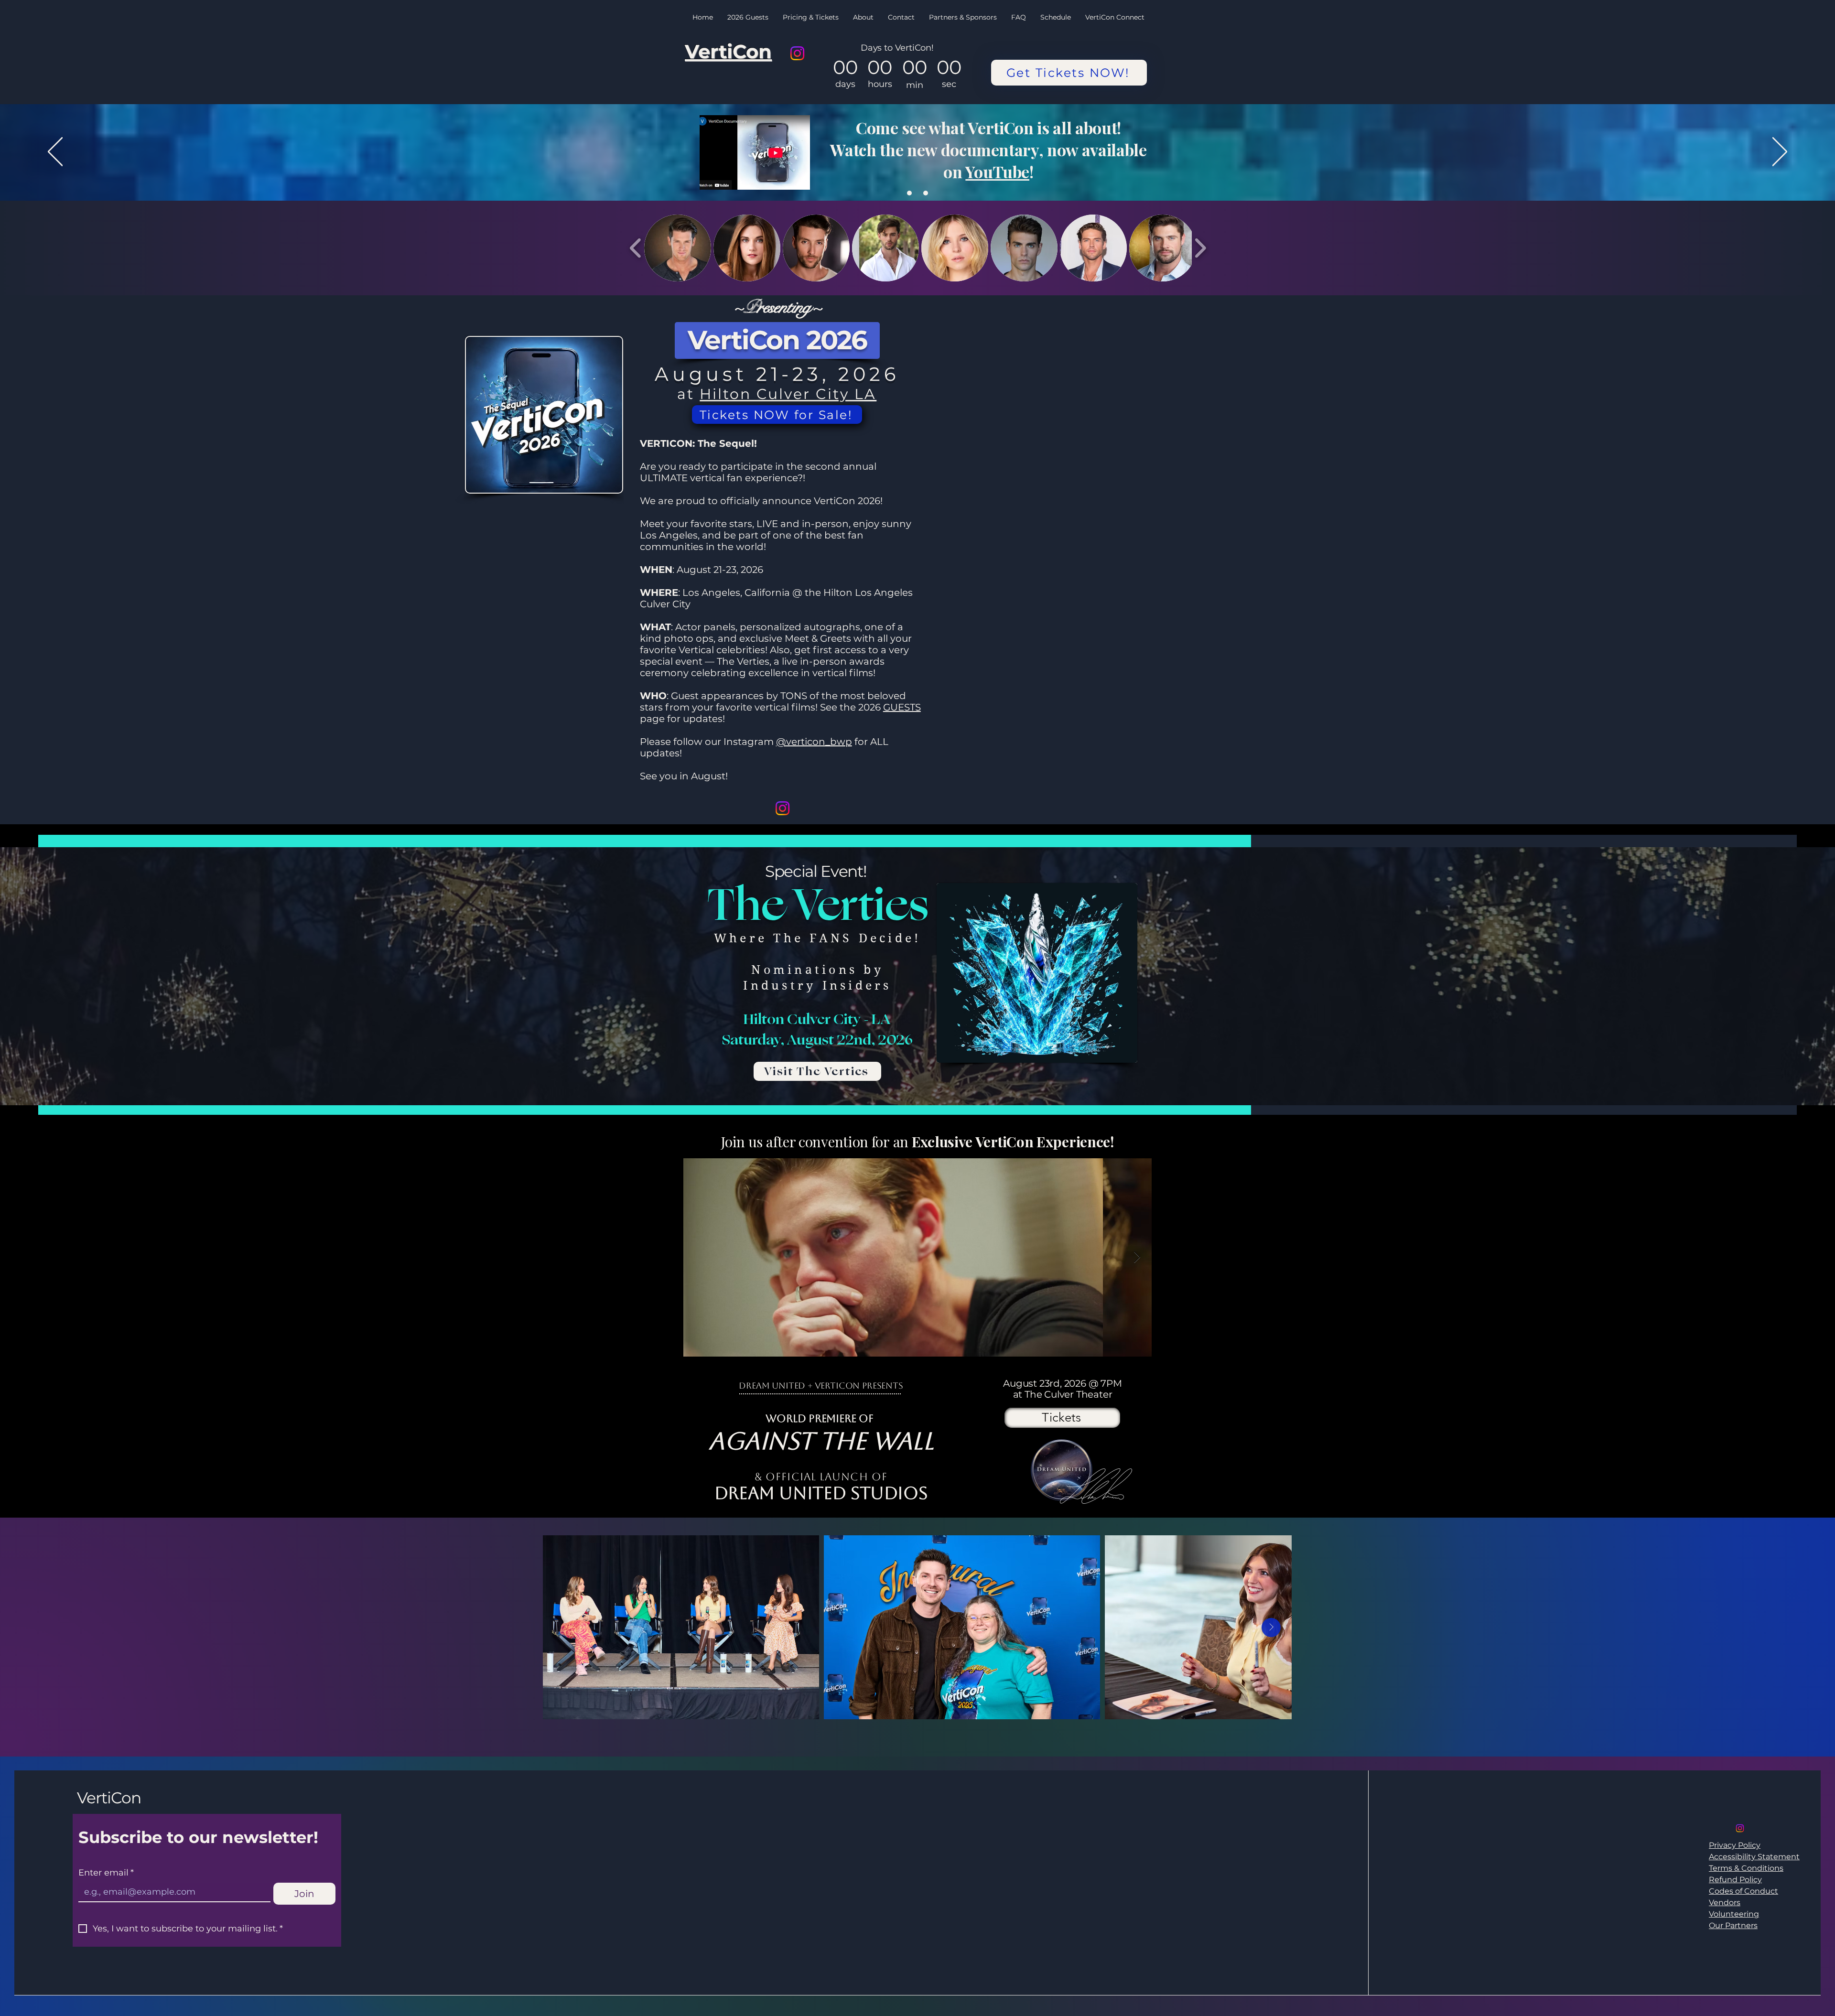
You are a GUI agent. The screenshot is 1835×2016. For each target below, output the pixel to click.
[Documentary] (926, 193)
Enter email (106, 1873)
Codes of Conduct (1743, 1891)
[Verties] (909, 193)
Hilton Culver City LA (788, 394)
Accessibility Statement (1754, 1857)
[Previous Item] (698, 1257)
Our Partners (1733, 1925)
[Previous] (55, 152)
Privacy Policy (1735, 1845)
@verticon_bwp (814, 742)
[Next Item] (1137, 1257)
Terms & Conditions (1746, 1868)
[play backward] (636, 248)
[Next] (1780, 152)
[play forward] (1200, 248)
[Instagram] (797, 53)
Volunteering (1734, 1914)
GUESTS (902, 707)
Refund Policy (1735, 1880)
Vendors (1725, 1903)
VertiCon (109, 1798)
